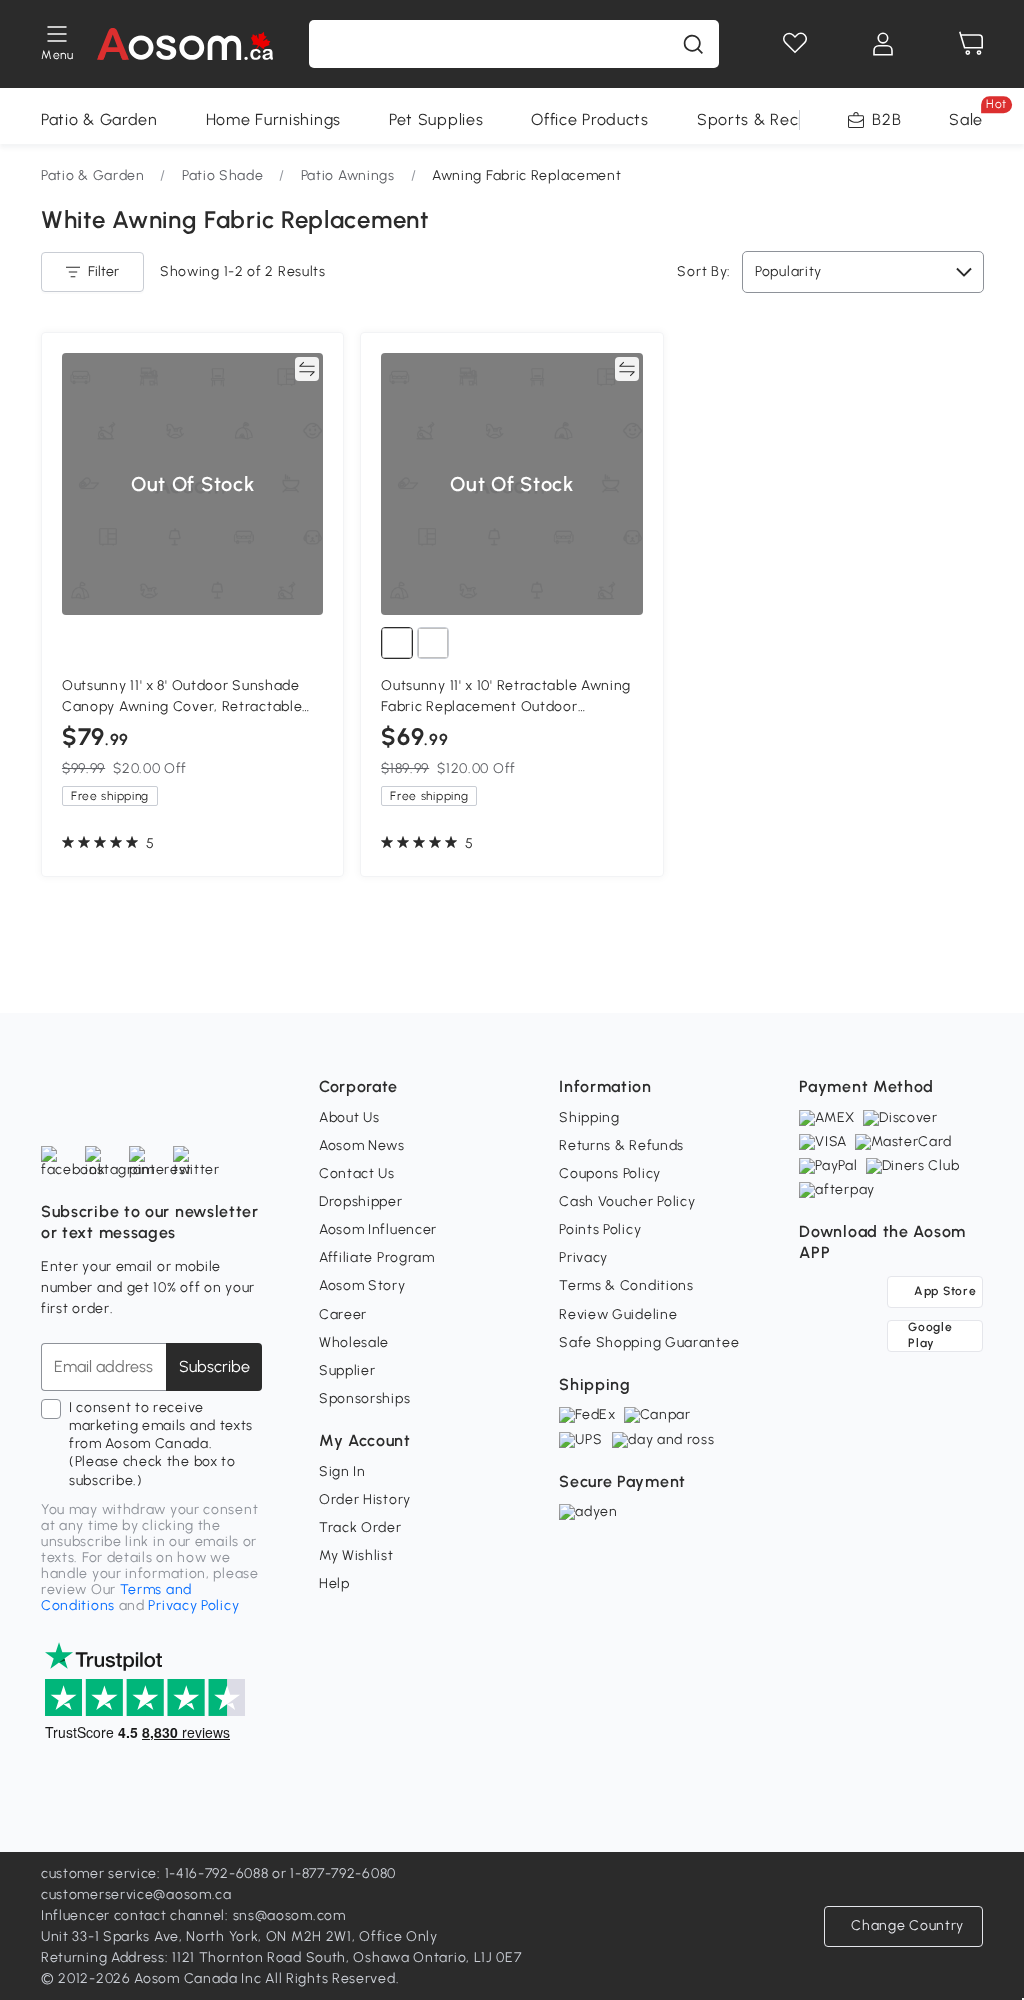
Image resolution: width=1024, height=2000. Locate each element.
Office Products (590, 119)
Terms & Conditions (626, 1285)
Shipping (589, 1117)
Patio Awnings (348, 175)
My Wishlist (356, 1555)
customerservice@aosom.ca (136, 1894)
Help (334, 1583)
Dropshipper (361, 1201)
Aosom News (362, 1145)
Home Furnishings (273, 119)
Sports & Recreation (775, 119)
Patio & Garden (99, 119)
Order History (365, 1499)
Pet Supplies (436, 119)
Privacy (583, 1257)
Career (343, 1314)
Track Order (360, 1527)
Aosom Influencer (378, 1229)
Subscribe (214, 1366)
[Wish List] (795, 44)
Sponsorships (364, 1398)
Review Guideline (618, 1314)
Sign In (342, 1471)
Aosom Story (362, 1285)
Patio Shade (223, 175)
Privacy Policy (193, 1605)
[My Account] (883, 44)
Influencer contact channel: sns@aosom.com (193, 1915)
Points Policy (600, 1229)
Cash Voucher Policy (627, 1201)
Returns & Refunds (621, 1145)
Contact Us (357, 1173)
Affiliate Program (377, 1257)
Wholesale (354, 1342)
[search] (693, 44)
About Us (349, 1117)
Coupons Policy (610, 1173)
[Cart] (971, 44)
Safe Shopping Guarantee (649, 1342)
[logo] (185, 44)
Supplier (347, 1370)
